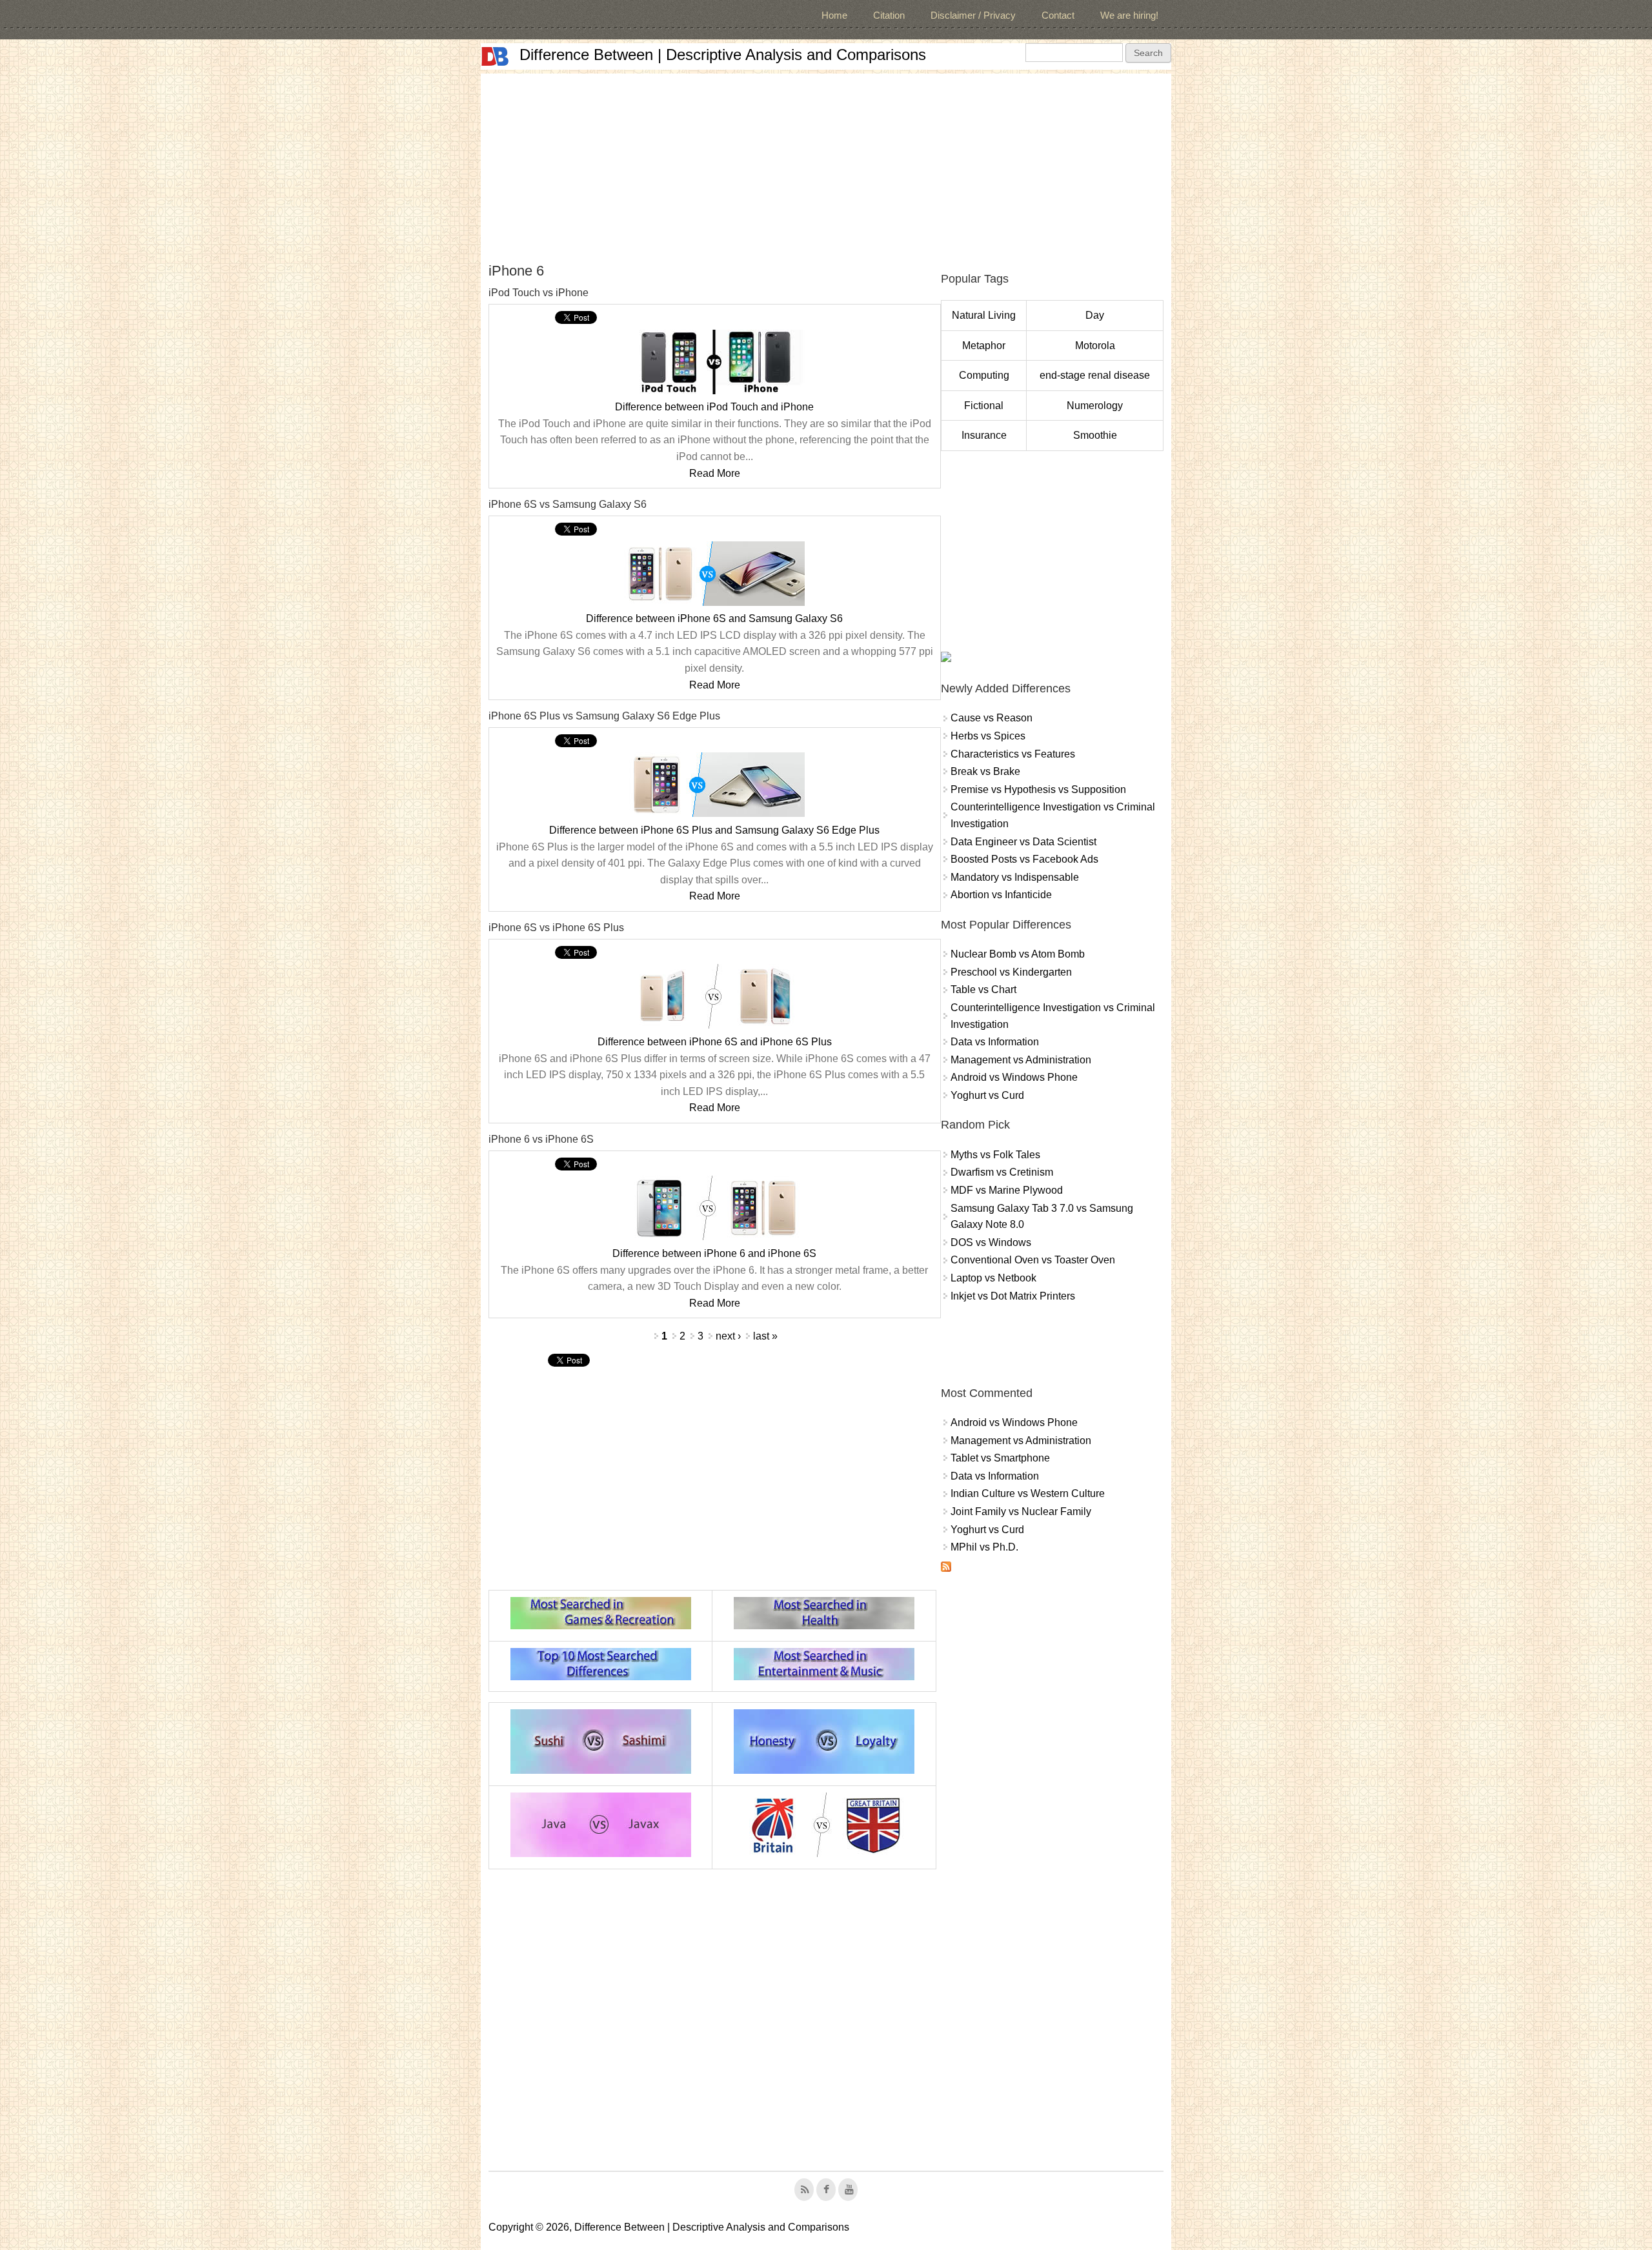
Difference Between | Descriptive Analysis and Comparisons (723, 55)
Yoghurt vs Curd (987, 1095)
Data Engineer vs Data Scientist (1023, 842)
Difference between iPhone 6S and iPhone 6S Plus (715, 1042)
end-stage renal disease (1095, 375)
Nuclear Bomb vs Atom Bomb (1018, 954)
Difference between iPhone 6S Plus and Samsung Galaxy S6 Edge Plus (714, 830)
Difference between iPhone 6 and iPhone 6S (714, 1253)
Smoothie (1095, 435)
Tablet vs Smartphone (1000, 1458)
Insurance (984, 435)
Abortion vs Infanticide (1001, 895)
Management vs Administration (1021, 1060)
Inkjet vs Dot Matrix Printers (1013, 1296)
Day (1095, 315)
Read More (715, 473)
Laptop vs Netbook (993, 1278)
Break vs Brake (985, 771)
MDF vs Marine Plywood (1007, 1190)
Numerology (1095, 406)
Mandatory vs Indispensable (1015, 877)
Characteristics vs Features (1013, 754)
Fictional (984, 406)
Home (834, 15)
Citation (889, 15)
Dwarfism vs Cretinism (1002, 1172)
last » (765, 1336)
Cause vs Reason (992, 718)
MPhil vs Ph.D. (984, 1547)
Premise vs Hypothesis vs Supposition (1038, 789)
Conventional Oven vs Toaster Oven (1033, 1260)
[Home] (495, 56)
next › (728, 1336)
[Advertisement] (826, 164)
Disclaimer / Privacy (973, 15)
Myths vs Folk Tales (995, 1155)
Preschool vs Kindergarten (1011, 972)
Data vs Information (995, 1042)
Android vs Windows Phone (1014, 1077)
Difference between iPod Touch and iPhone (714, 407)
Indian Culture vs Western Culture (1028, 1493)
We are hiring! (1129, 15)
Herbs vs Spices (988, 736)
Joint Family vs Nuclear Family (1021, 1512)
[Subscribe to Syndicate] (946, 1568)
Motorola (1095, 346)
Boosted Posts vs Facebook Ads (1024, 859)
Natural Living (984, 315)
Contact (1058, 15)
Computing (984, 375)
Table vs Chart (983, 989)
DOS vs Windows (991, 1242)
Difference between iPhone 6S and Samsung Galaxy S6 (714, 618)
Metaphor (984, 346)
